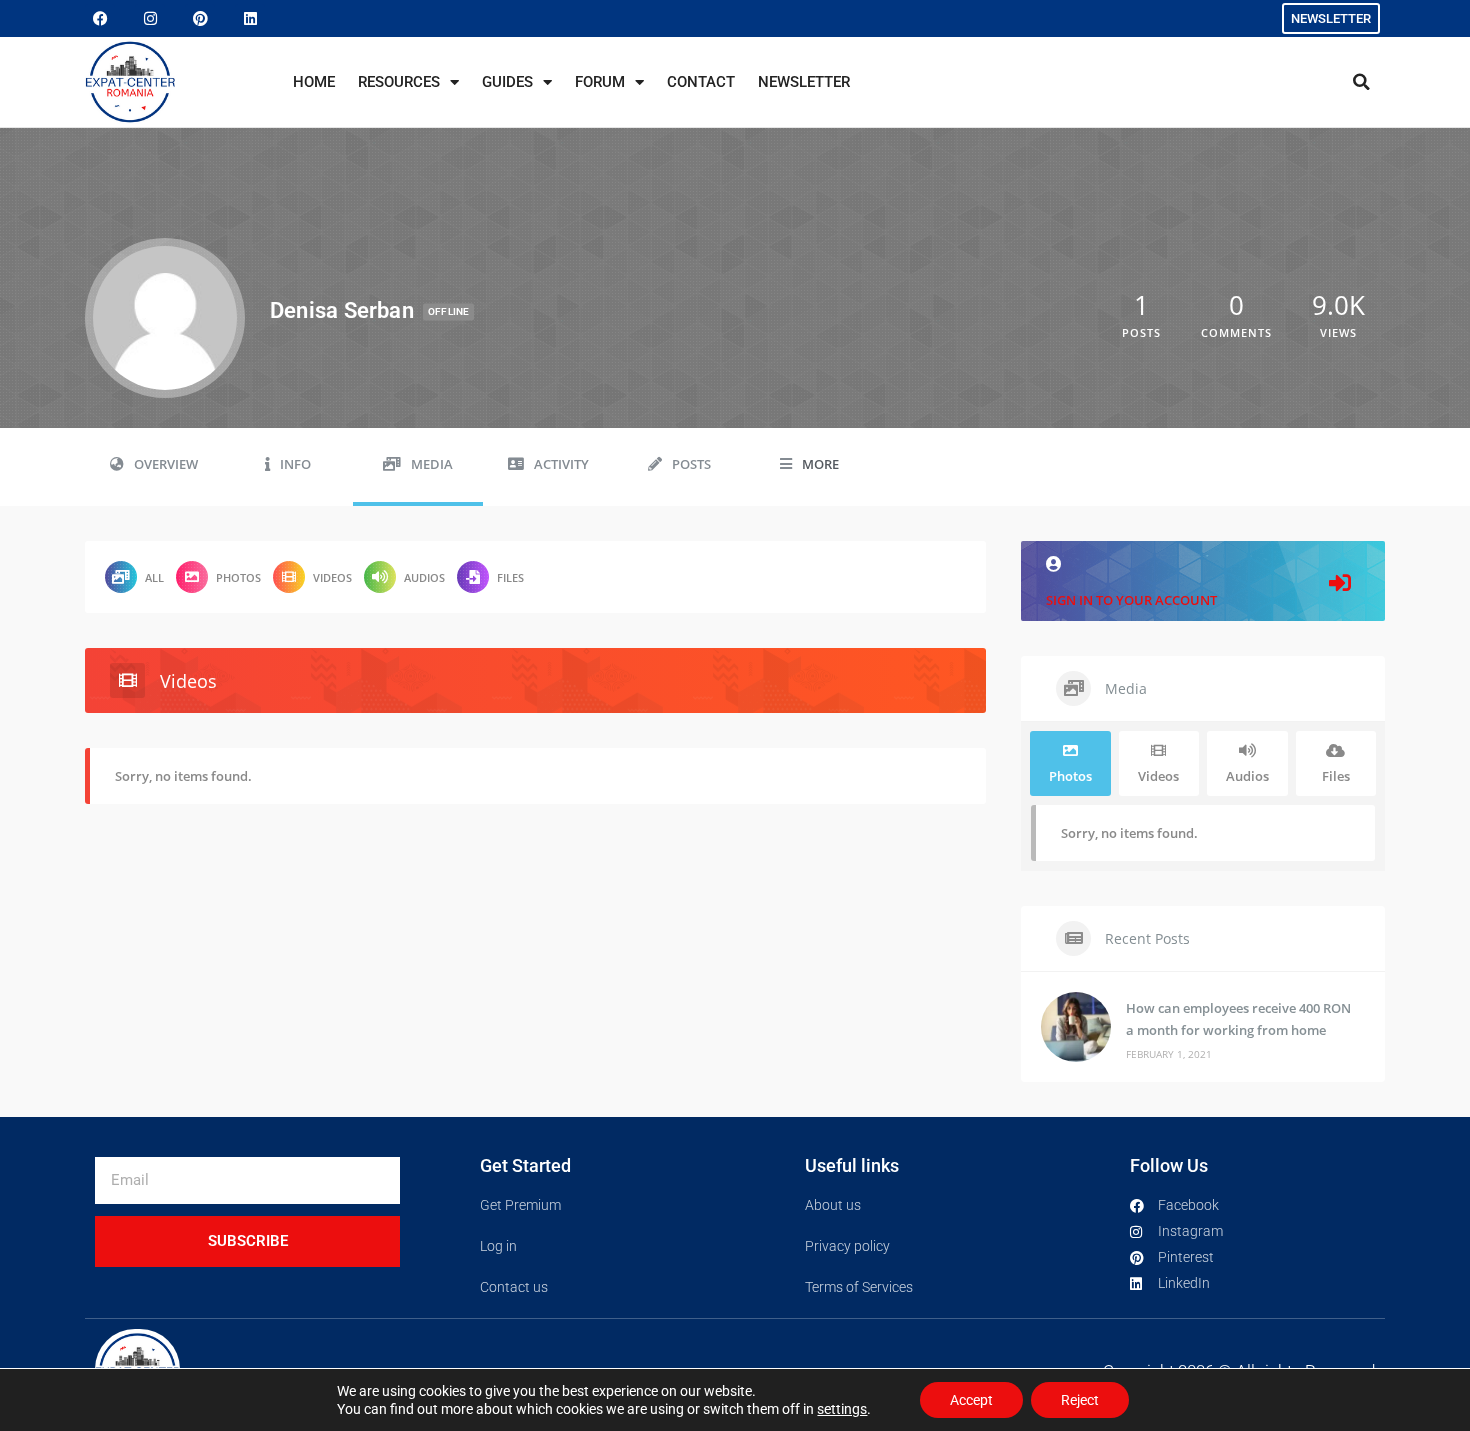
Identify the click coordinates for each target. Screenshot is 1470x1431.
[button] (1361, 82)
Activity (561, 464)
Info (295, 464)
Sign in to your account (1131, 600)
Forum (600, 82)
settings (842, 1409)
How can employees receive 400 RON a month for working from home (1238, 1019)
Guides (507, 82)
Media (432, 464)
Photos (238, 577)
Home (314, 82)
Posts (691, 464)
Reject (1080, 1400)
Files (510, 577)
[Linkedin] (250, 19)
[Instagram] (150, 19)
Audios (424, 577)
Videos (332, 577)
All (154, 577)
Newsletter (804, 82)
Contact (701, 82)
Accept (971, 1400)
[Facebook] (100, 19)
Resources (399, 82)
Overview (166, 464)
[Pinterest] (200, 19)
